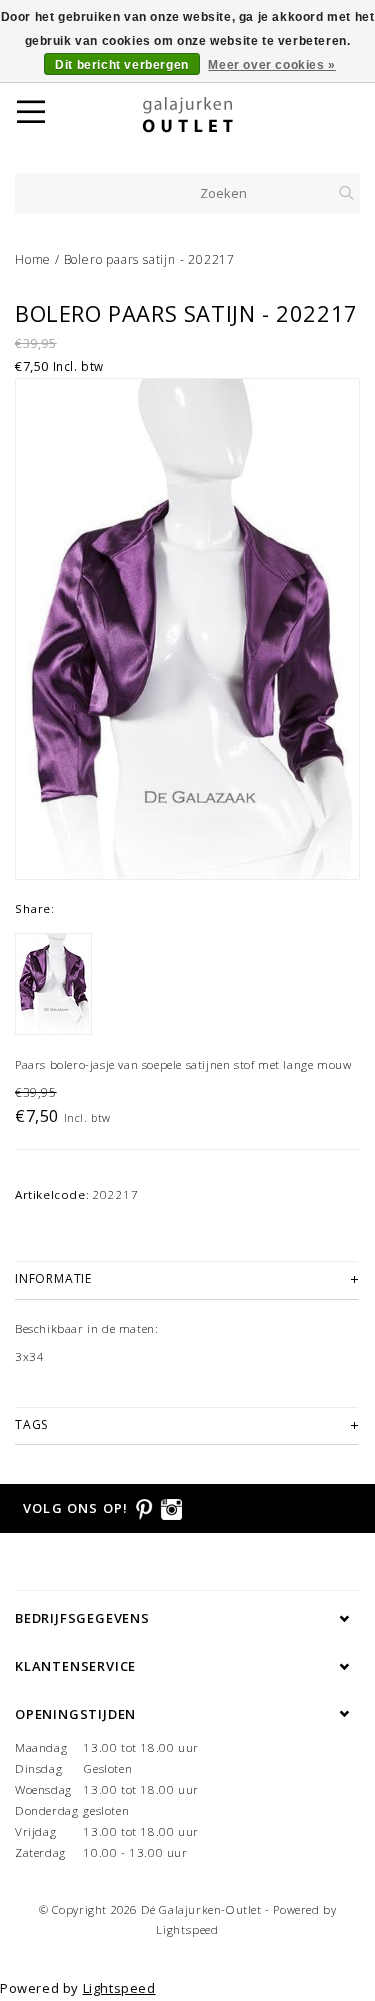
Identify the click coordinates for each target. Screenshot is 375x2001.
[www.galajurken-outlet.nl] (213, 115)
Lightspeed (187, 1929)
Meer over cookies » (271, 65)
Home (33, 259)
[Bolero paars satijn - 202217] (187, 629)
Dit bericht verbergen (122, 65)
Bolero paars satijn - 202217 (149, 259)
